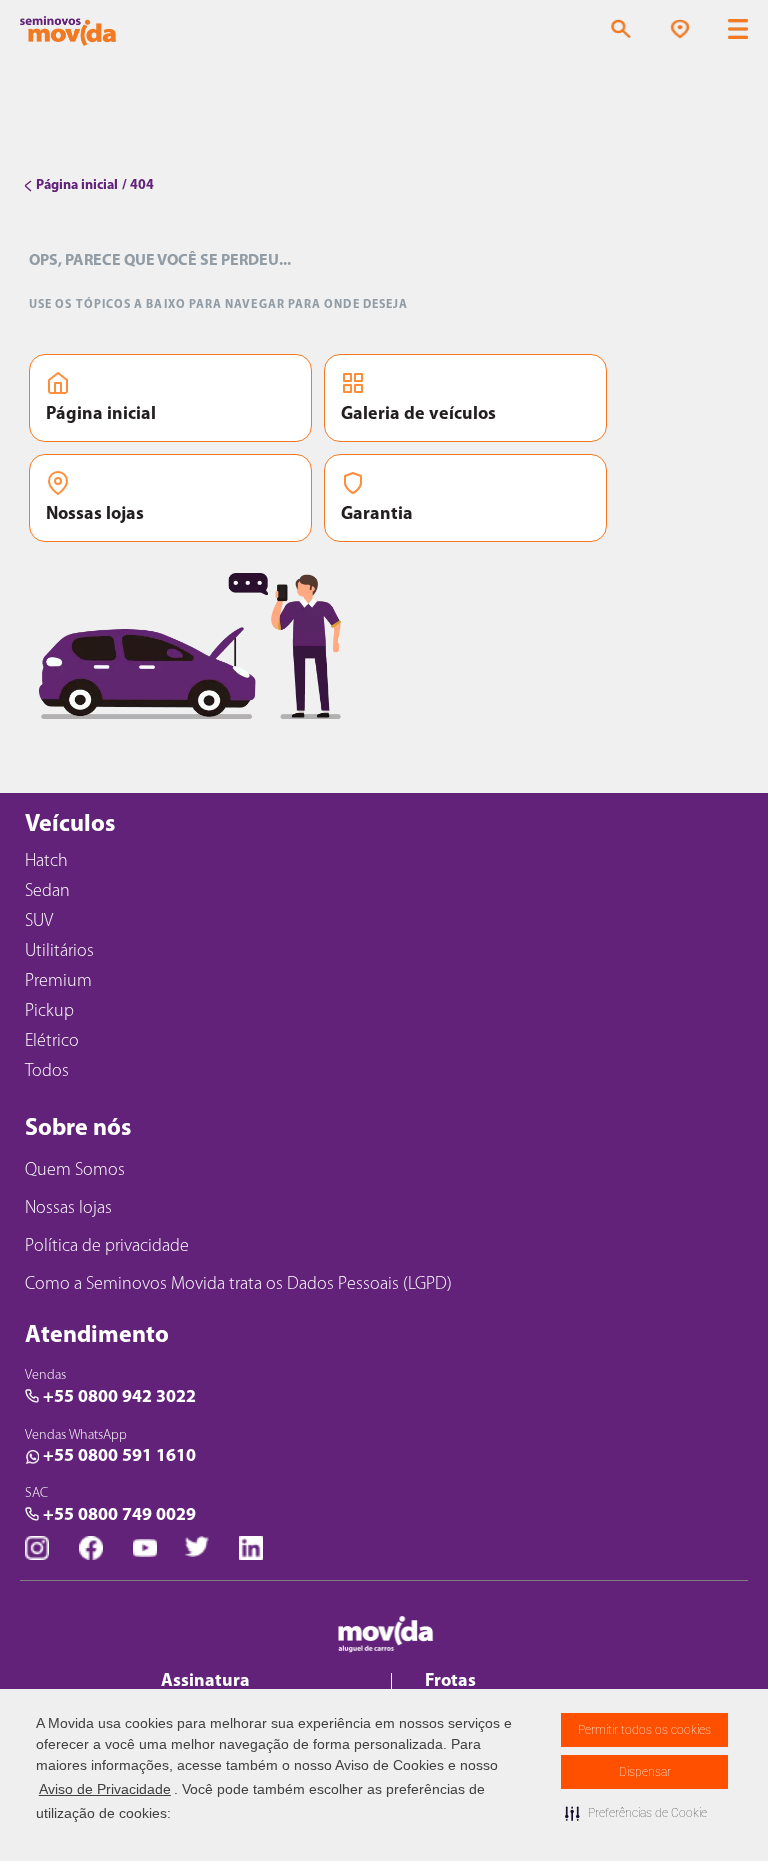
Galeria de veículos (418, 415)
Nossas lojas (95, 515)
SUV (39, 922)
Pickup (49, 1012)
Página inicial (101, 415)
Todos (47, 1072)
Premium (58, 982)
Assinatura (205, 1682)
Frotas (450, 1682)
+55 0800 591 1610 (119, 1457)
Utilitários (59, 952)
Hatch (46, 862)
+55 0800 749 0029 (119, 1516)
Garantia (377, 515)
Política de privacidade (107, 1247)
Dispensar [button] (645, 1772)
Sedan (47, 892)
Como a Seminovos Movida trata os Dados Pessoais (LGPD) (238, 1285)
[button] (636, 1813)
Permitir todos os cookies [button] (644, 1730)
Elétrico (52, 1042)
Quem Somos (75, 1171)
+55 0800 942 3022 (119, 1398)
